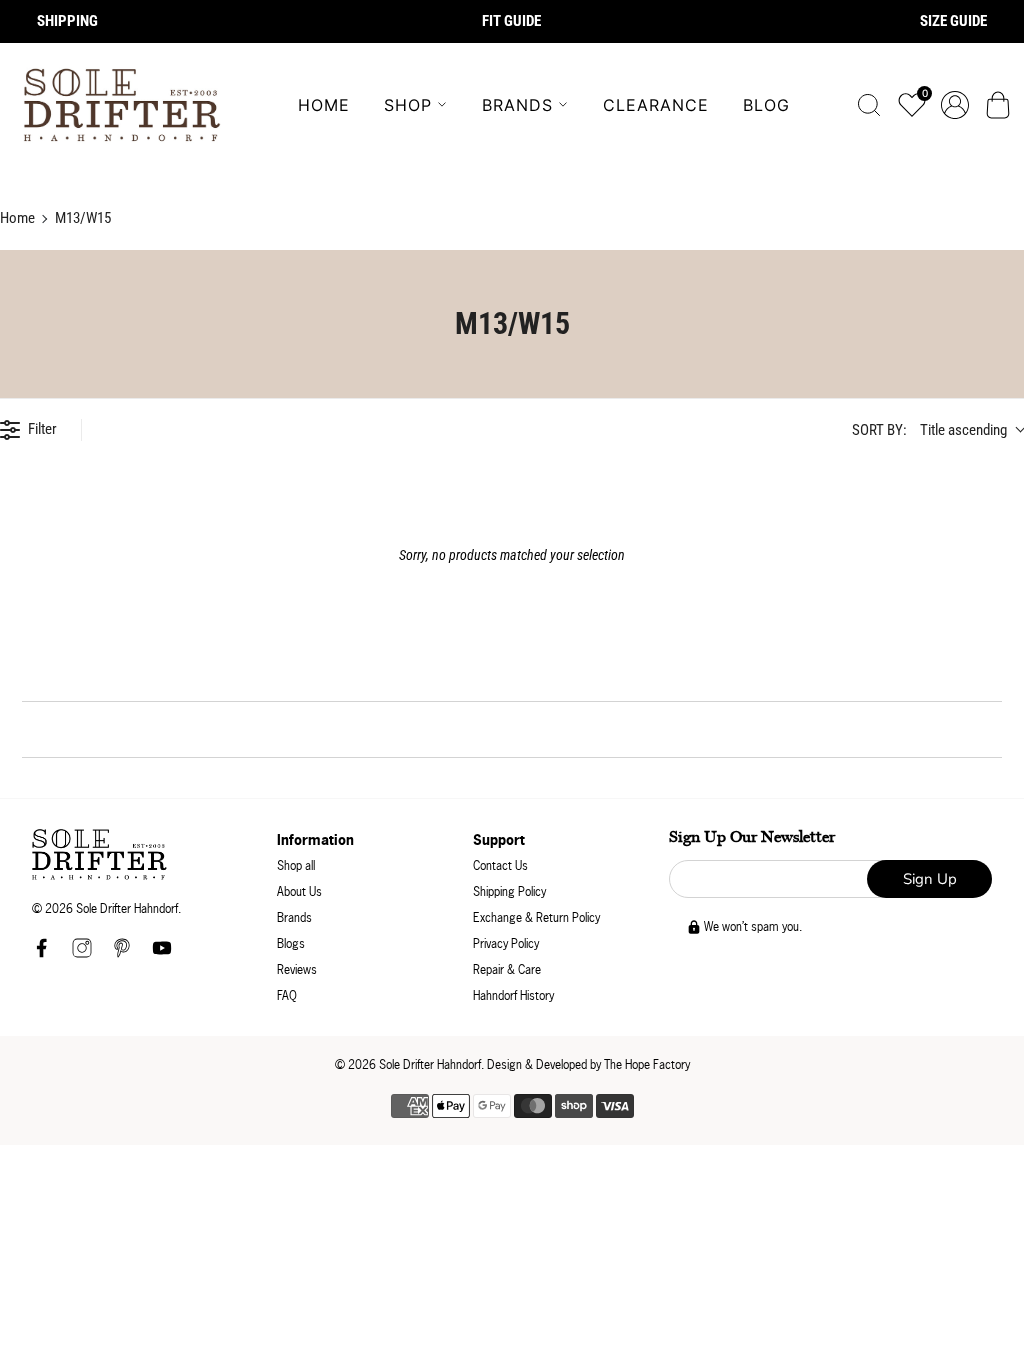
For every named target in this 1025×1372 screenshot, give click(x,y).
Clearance (656, 105)
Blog (766, 105)
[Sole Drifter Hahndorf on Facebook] (42, 953)
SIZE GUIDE (953, 21)
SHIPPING (67, 21)
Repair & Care (507, 969)
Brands (517, 105)
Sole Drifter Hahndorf (430, 1064)
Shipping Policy (509, 891)
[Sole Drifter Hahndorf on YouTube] (162, 953)
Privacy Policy (506, 943)
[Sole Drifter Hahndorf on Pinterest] (122, 953)
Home (324, 105)
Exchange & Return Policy (536, 917)
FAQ (287, 995)
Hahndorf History (513, 995)
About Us (299, 891)
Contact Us (500, 865)
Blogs (291, 943)
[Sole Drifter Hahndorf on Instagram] (82, 953)
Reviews (297, 969)
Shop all (296, 865)
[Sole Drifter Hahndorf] (122, 105)
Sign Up (930, 879)
